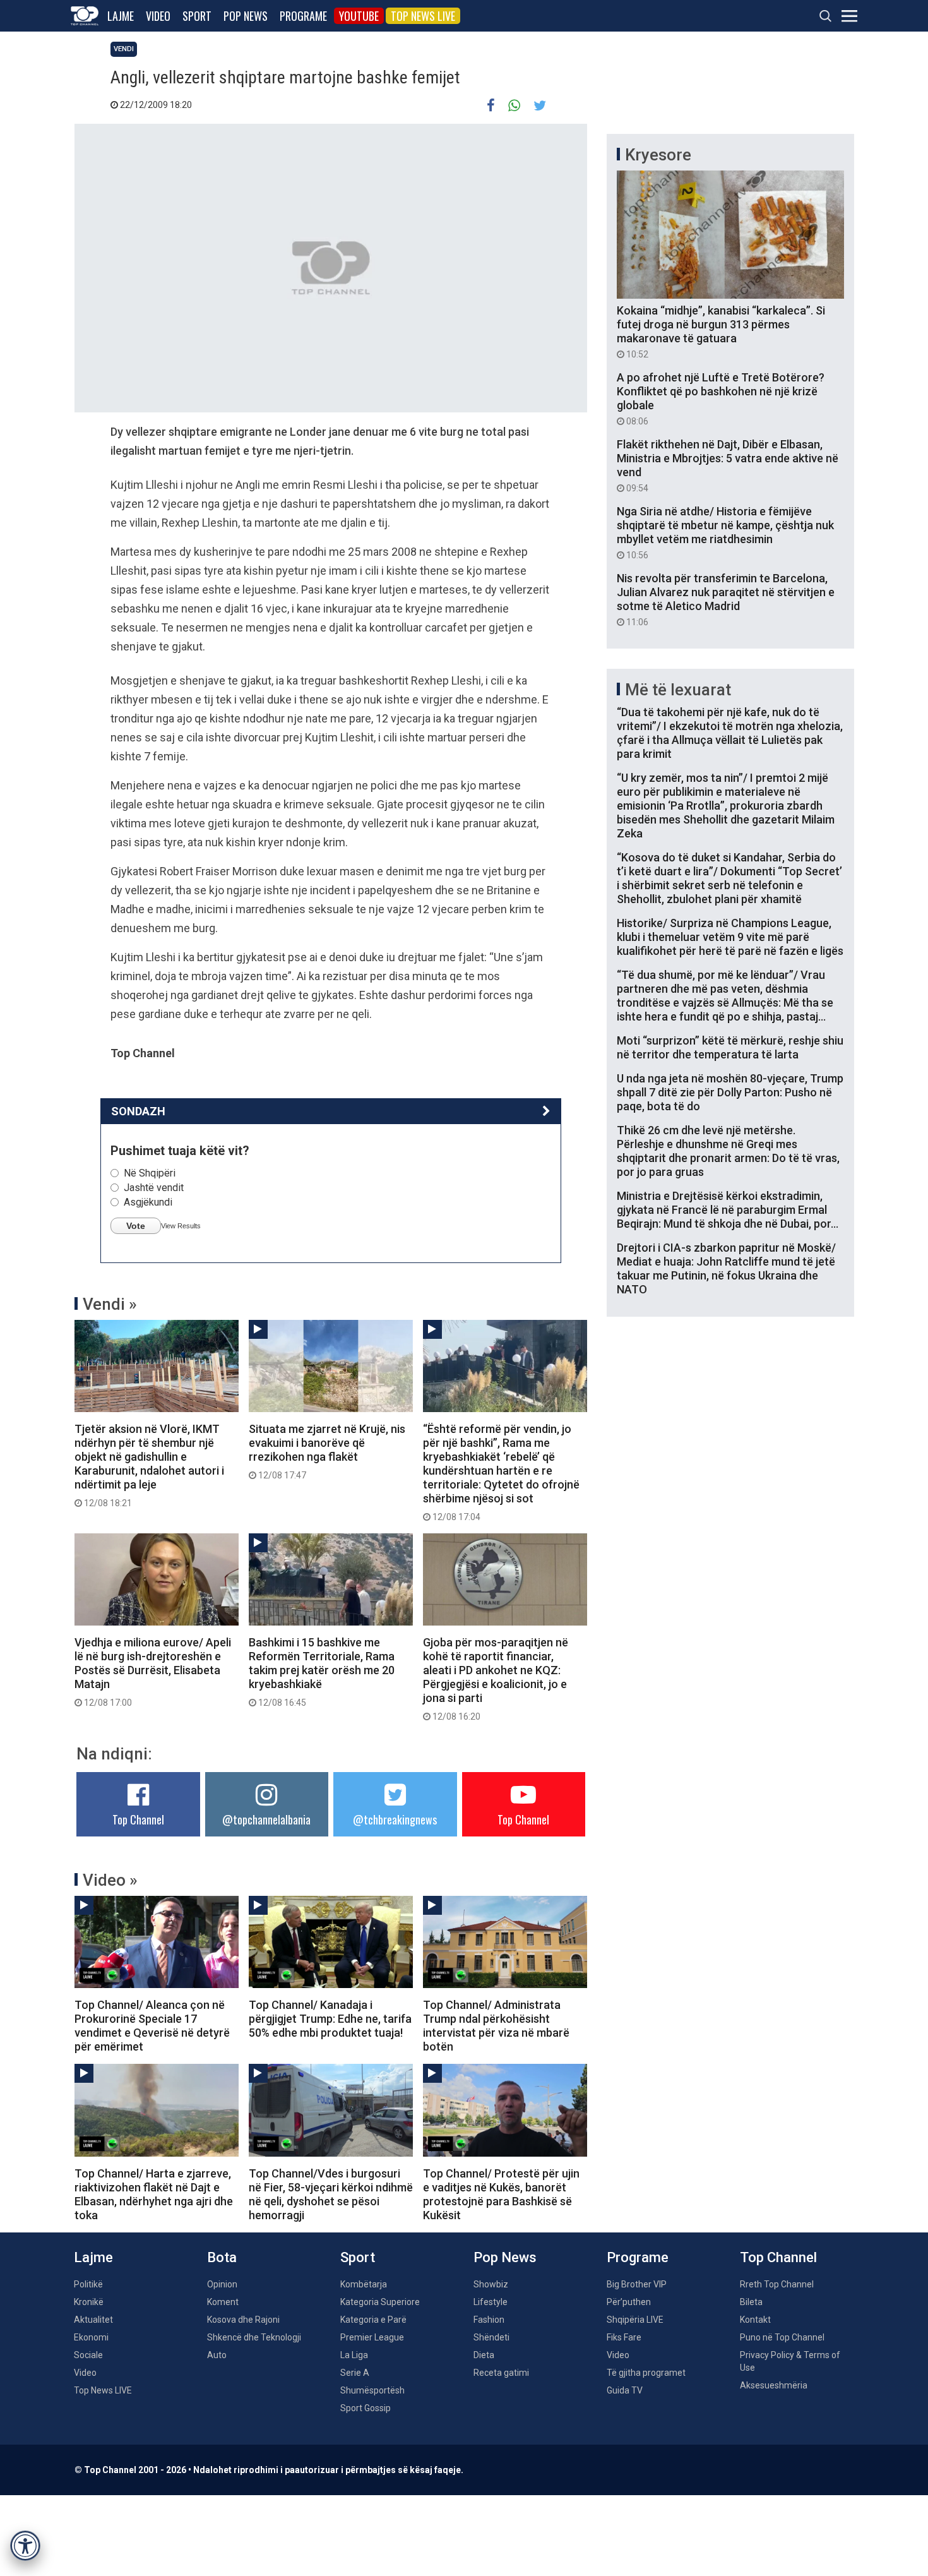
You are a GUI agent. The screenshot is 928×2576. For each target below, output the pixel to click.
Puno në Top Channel (782, 2337)
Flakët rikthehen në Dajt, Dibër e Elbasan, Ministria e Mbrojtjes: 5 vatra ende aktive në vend (728, 465)
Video (158, 16)
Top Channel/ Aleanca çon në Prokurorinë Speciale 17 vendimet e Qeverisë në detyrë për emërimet (152, 2026)
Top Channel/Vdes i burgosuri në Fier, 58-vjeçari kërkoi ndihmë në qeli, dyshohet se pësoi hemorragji (331, 2194)
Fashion (489, 2320)
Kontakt (755, 2320)
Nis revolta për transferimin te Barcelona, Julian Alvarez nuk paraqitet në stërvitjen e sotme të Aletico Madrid (726, 599)
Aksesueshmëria (774, 2385)
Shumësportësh (372, 2390)
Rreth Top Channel (777, 2284)
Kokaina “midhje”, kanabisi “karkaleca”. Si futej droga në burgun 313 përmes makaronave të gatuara (721, 332)
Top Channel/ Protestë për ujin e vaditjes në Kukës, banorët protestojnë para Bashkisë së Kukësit (501, 2194)
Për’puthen (629, 2302)
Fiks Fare (624, 2337)
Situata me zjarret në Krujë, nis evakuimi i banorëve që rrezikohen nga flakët (327, 1451)
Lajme (121, 16)
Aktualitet (93, 2320)
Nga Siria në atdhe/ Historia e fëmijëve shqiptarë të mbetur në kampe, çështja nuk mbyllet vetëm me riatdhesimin (725, 532)
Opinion (222, 2284)
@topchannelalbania (266, 1819)
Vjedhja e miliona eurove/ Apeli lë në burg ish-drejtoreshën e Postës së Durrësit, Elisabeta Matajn (153, 1672)
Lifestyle (491, 2302)
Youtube (359, 16)
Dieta (484, 2355)
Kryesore (658, 155)
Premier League (372, 2337)
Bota (222, 2257)
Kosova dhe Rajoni (243, 2320)
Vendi (124, 49)
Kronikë (89, 2302)
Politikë (88, 2284)
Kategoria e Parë (373, 2320)
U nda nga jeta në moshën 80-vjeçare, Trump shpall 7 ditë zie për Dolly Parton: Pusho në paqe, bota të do (730, 1092)
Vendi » (110, 1304)
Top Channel (138, 1819)
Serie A (355, 2373)
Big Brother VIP (637, 2284)
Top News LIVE (423, 16)
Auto (217, 2355)
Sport (197, 16)
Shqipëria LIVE (635, 2320)
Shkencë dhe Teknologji (254, 2337)
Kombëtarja (364, 2284)
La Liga (354, 2355)
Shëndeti (491, 2337)
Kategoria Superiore (380, 2302)
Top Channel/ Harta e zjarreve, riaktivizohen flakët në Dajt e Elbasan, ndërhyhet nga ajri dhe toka (154, 2194)
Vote (136, 1226)
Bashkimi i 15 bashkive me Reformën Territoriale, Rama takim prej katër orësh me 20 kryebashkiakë (322, 1672)
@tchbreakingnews (395, 1819)
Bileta (751, 2302)
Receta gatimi (501, 2373)
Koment (223, 2302)
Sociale (88, 2355)
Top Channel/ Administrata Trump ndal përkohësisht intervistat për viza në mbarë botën (496, 2026)
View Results (181, 1226)
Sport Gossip (366, 2408)
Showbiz (491, 2284)
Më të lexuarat (678, 690)
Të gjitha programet (646, 2373)
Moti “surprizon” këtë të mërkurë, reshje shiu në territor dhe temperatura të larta (730, 1047)
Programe (303, 16)
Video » (110, 1880)
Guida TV (625, 2390)
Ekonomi (91, 2337)
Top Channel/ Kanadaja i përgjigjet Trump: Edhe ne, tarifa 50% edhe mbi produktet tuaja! (330, 2019)
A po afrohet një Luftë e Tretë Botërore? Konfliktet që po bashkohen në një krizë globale (721, 398)
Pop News (246, 16)
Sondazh (138, 1111)
